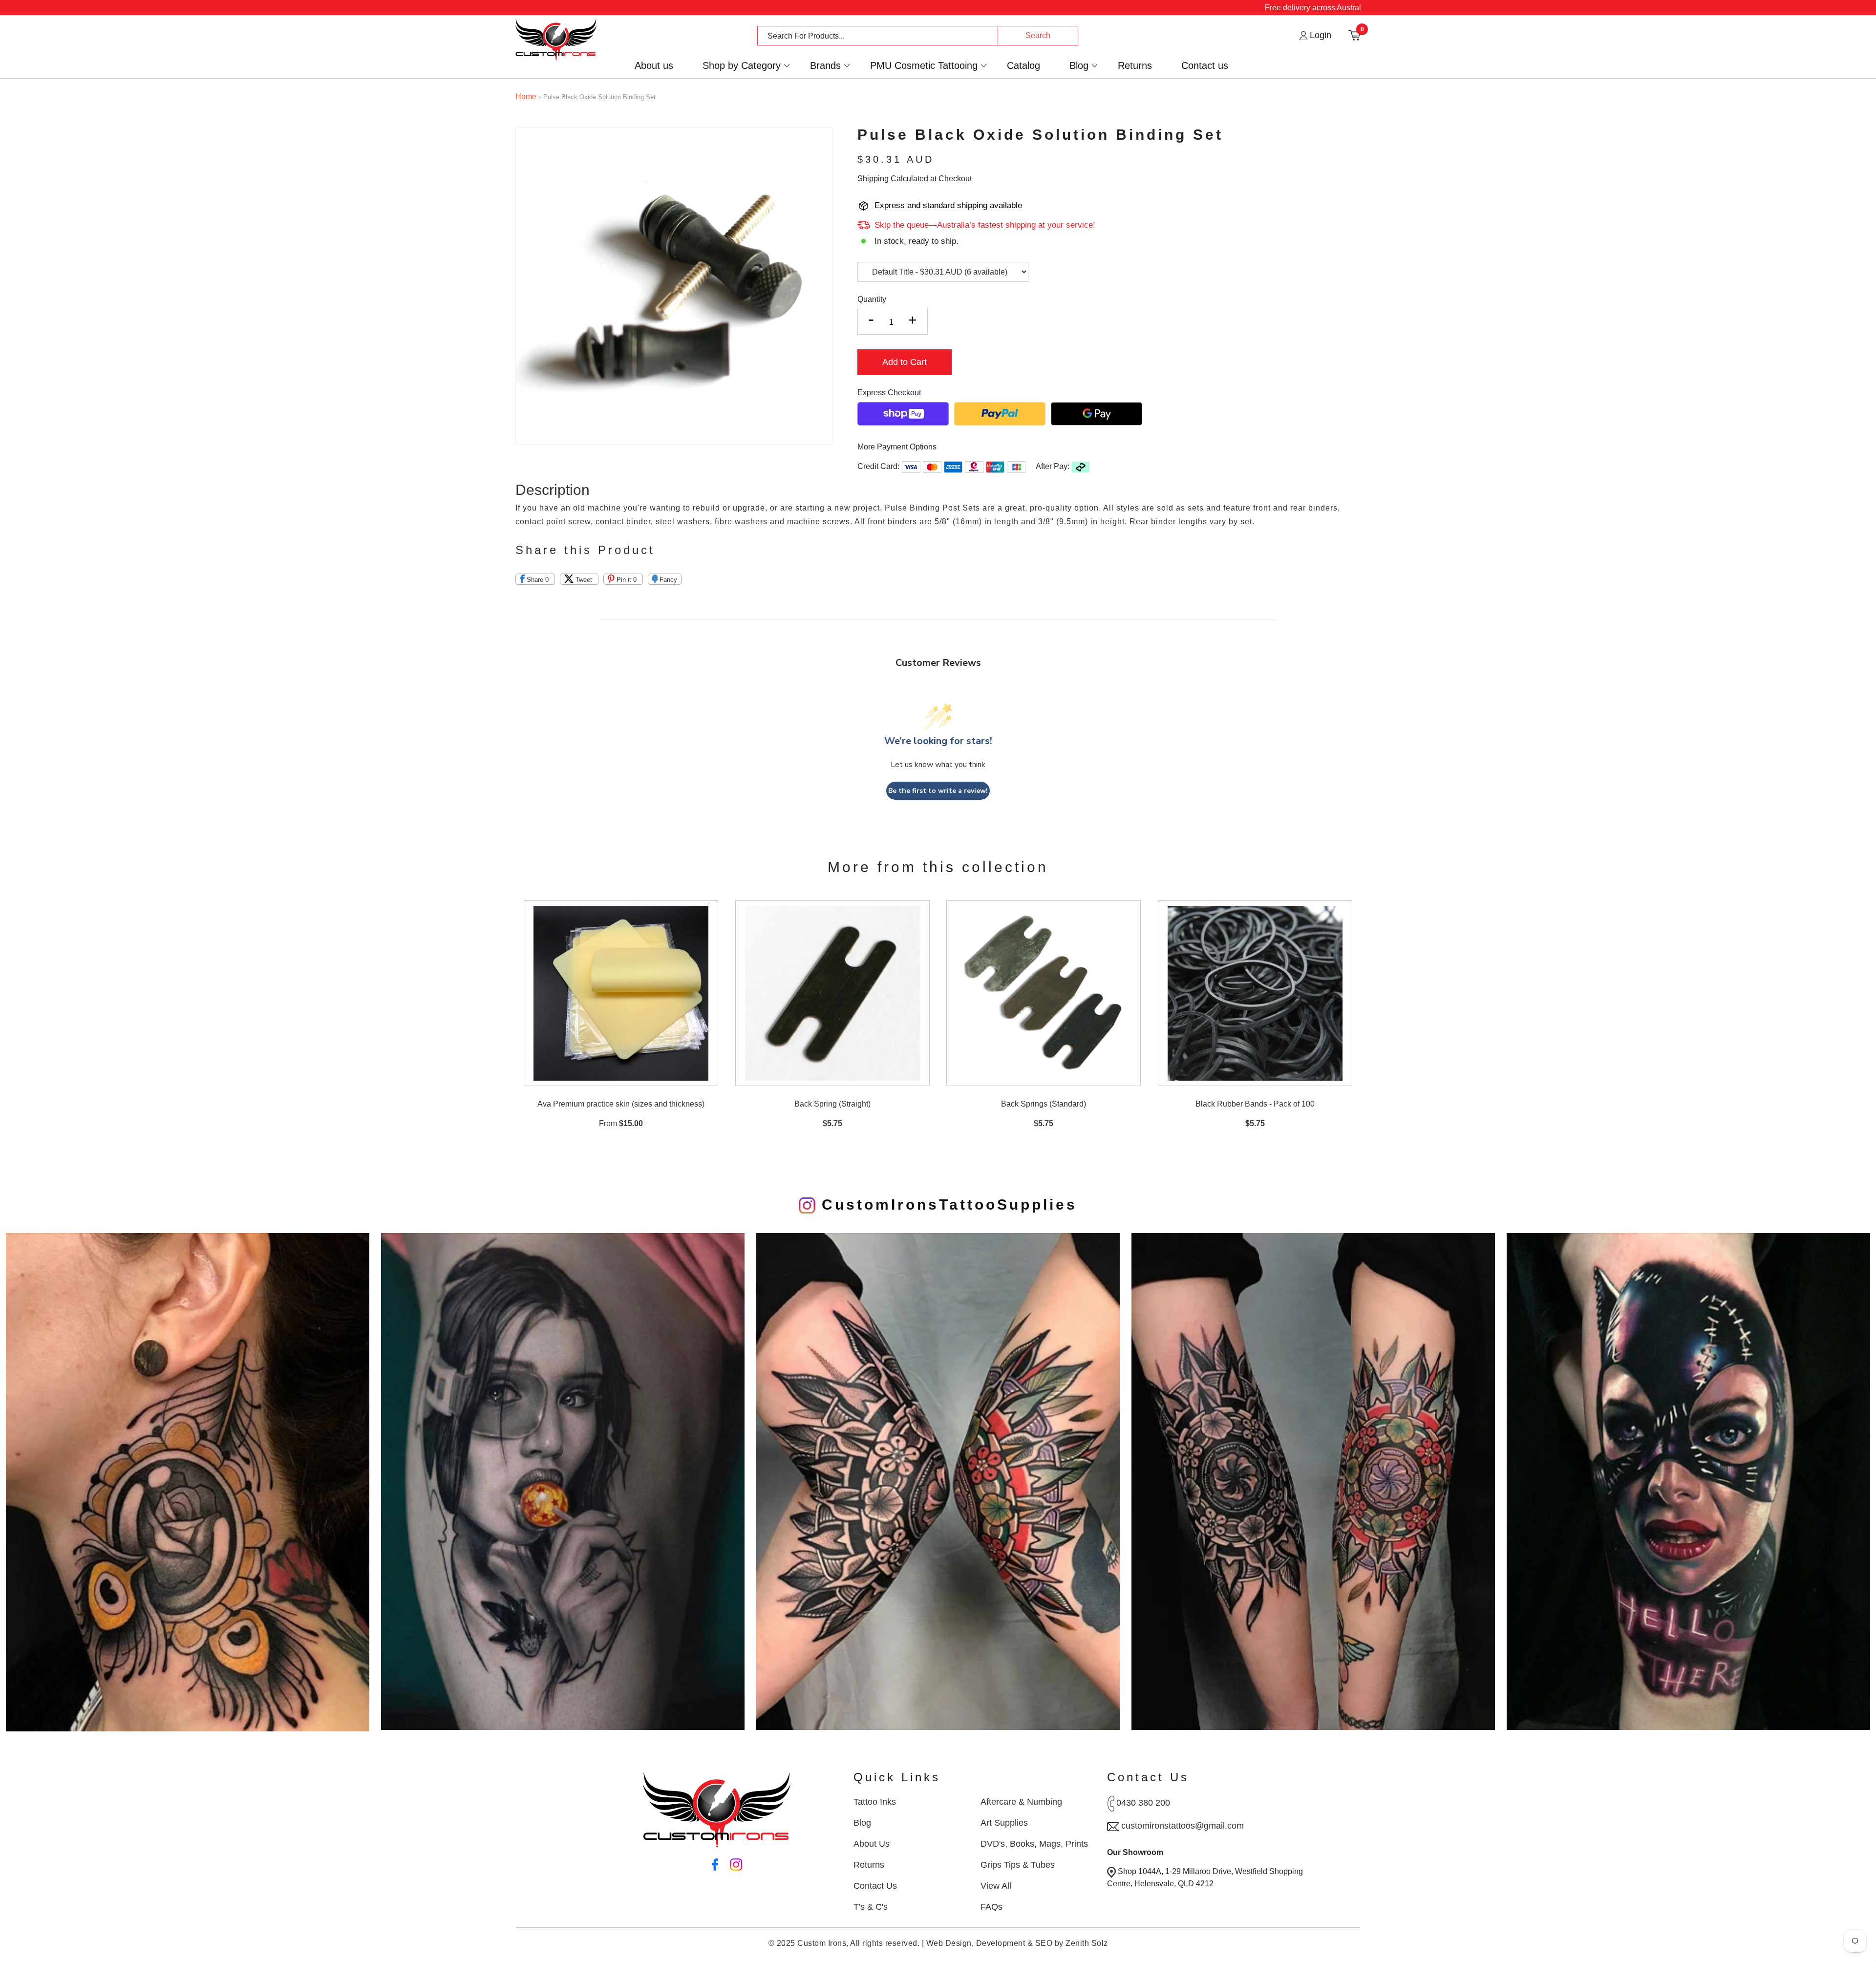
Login (1319, 35)
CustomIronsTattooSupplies (946, 1205)
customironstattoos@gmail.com (1183, 1826)
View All (996, 1886)
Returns (1135, 66)
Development (1001, 1943)
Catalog (1023, 66)
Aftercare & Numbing (1021, 1802)
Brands (825, 66)
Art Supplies (1004, 1823)
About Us (872, 1844)
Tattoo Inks (875, 1802)
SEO (1044, 1943)
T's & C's (871, 1907)
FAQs (991, 1907)
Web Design (949, 1943)
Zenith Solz (1087, 1943)
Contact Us (875, 1886)
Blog (1079, 66)
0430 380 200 (1143, 1803)
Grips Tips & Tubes (1018, 1865)
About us (654, 66)
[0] (1354, 35)
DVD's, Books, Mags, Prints (1034, 1844)
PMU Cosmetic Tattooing (924, 66)
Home (526, 96)
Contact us (1205, 66)
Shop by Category (742, 66)
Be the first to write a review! (938, 791)
